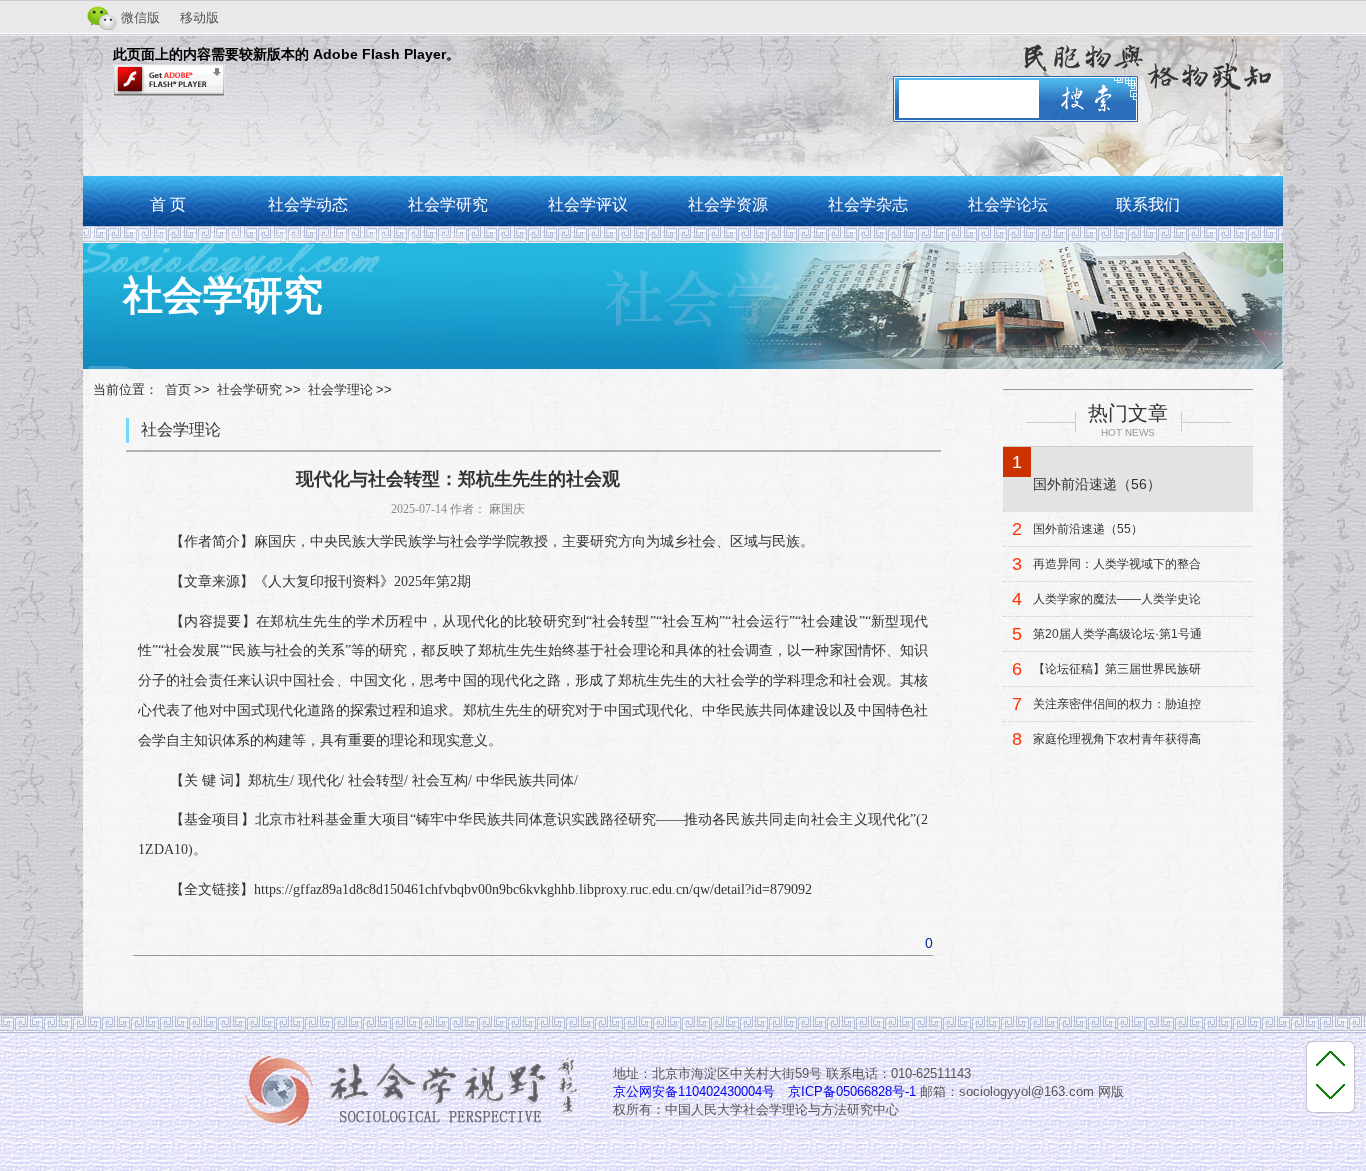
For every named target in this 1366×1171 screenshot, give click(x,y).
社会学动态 (308, 204)
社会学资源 (728, 204)
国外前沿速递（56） (1097, 484)
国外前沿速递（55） (1088, 529)
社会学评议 (588, 204)
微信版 (140, 17)
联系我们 (1148, 204)
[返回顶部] (1330, 1058)
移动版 (199, 17)
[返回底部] (1330, 1090)
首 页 (168, 204)
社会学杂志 (868, 204)
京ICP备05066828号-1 (852, 1091)
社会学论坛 (1008, 204)
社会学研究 (448, 204)
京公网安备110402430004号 (694, 1091)
